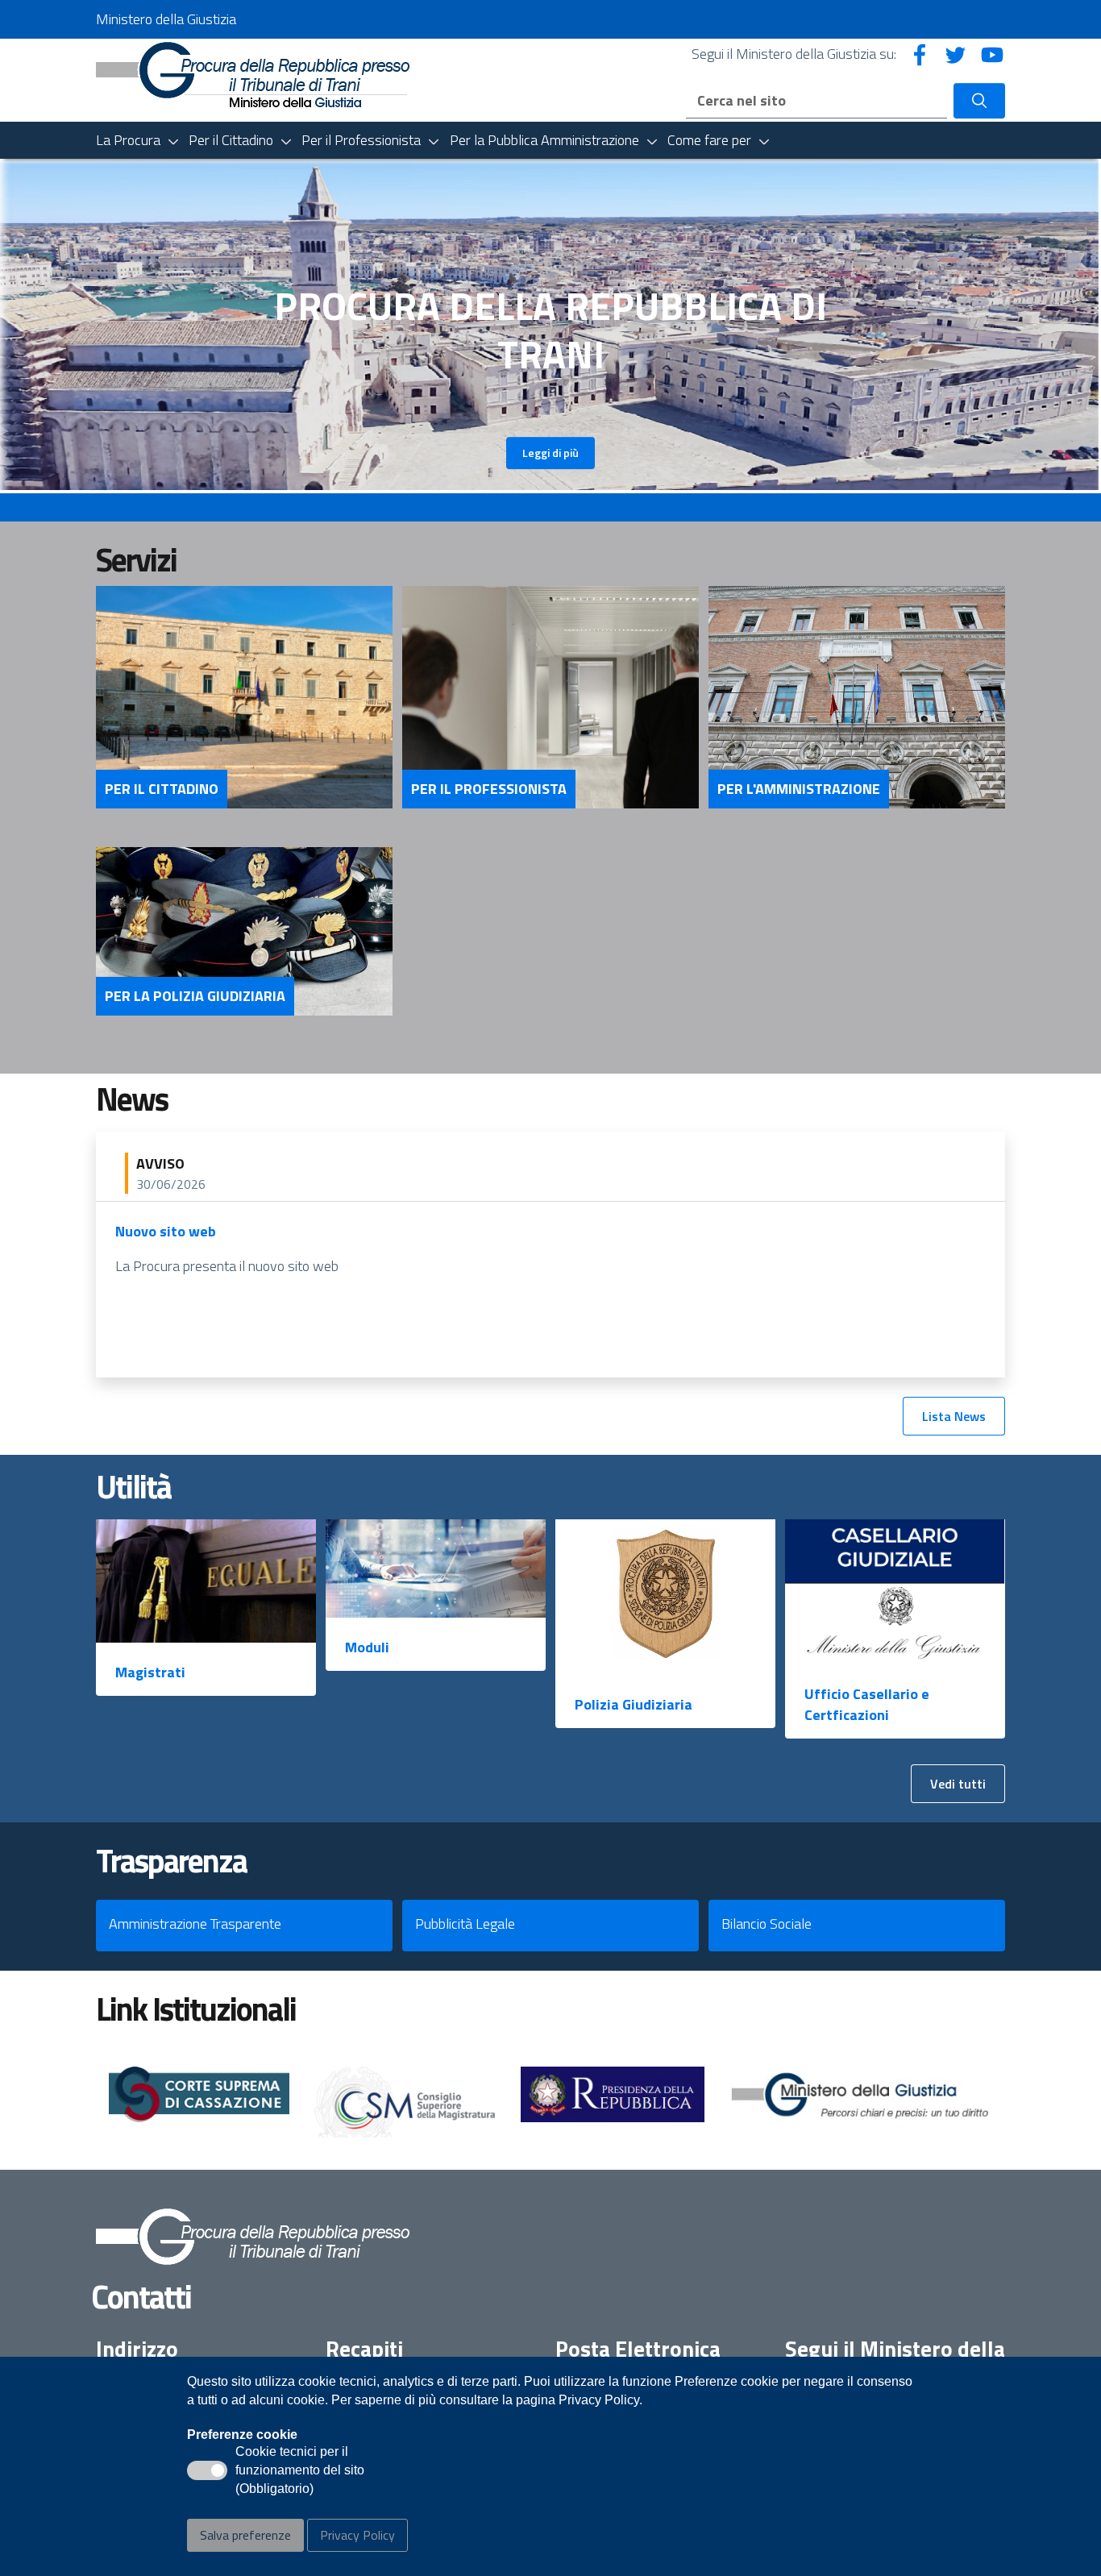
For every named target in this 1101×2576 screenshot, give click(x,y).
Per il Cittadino (162, 789)
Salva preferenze (245, 2535)
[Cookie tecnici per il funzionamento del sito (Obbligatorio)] (207, 2470)
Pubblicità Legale (465, 1924)
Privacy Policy (357, 2535)
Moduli (367, 1647)
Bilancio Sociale (767, 1924)
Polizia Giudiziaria (634, 1704)
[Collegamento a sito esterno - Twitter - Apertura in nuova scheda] (956, 54)
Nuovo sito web (166, 1231)
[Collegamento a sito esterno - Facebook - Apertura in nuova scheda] (920, 54)
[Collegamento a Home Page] (253, 73)
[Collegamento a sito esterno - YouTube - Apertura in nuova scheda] (992, 54)
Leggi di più (550, 453)
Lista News (954, 1416)
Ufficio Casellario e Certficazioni (867, 1704)
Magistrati (150, 1672)
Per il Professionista (489, 789)
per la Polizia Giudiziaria (195, 996)
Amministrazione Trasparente (195, 1924)
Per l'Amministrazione (799, 789)
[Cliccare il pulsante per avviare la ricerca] (979, 101)
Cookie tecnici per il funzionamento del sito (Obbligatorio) (300, 2471)
